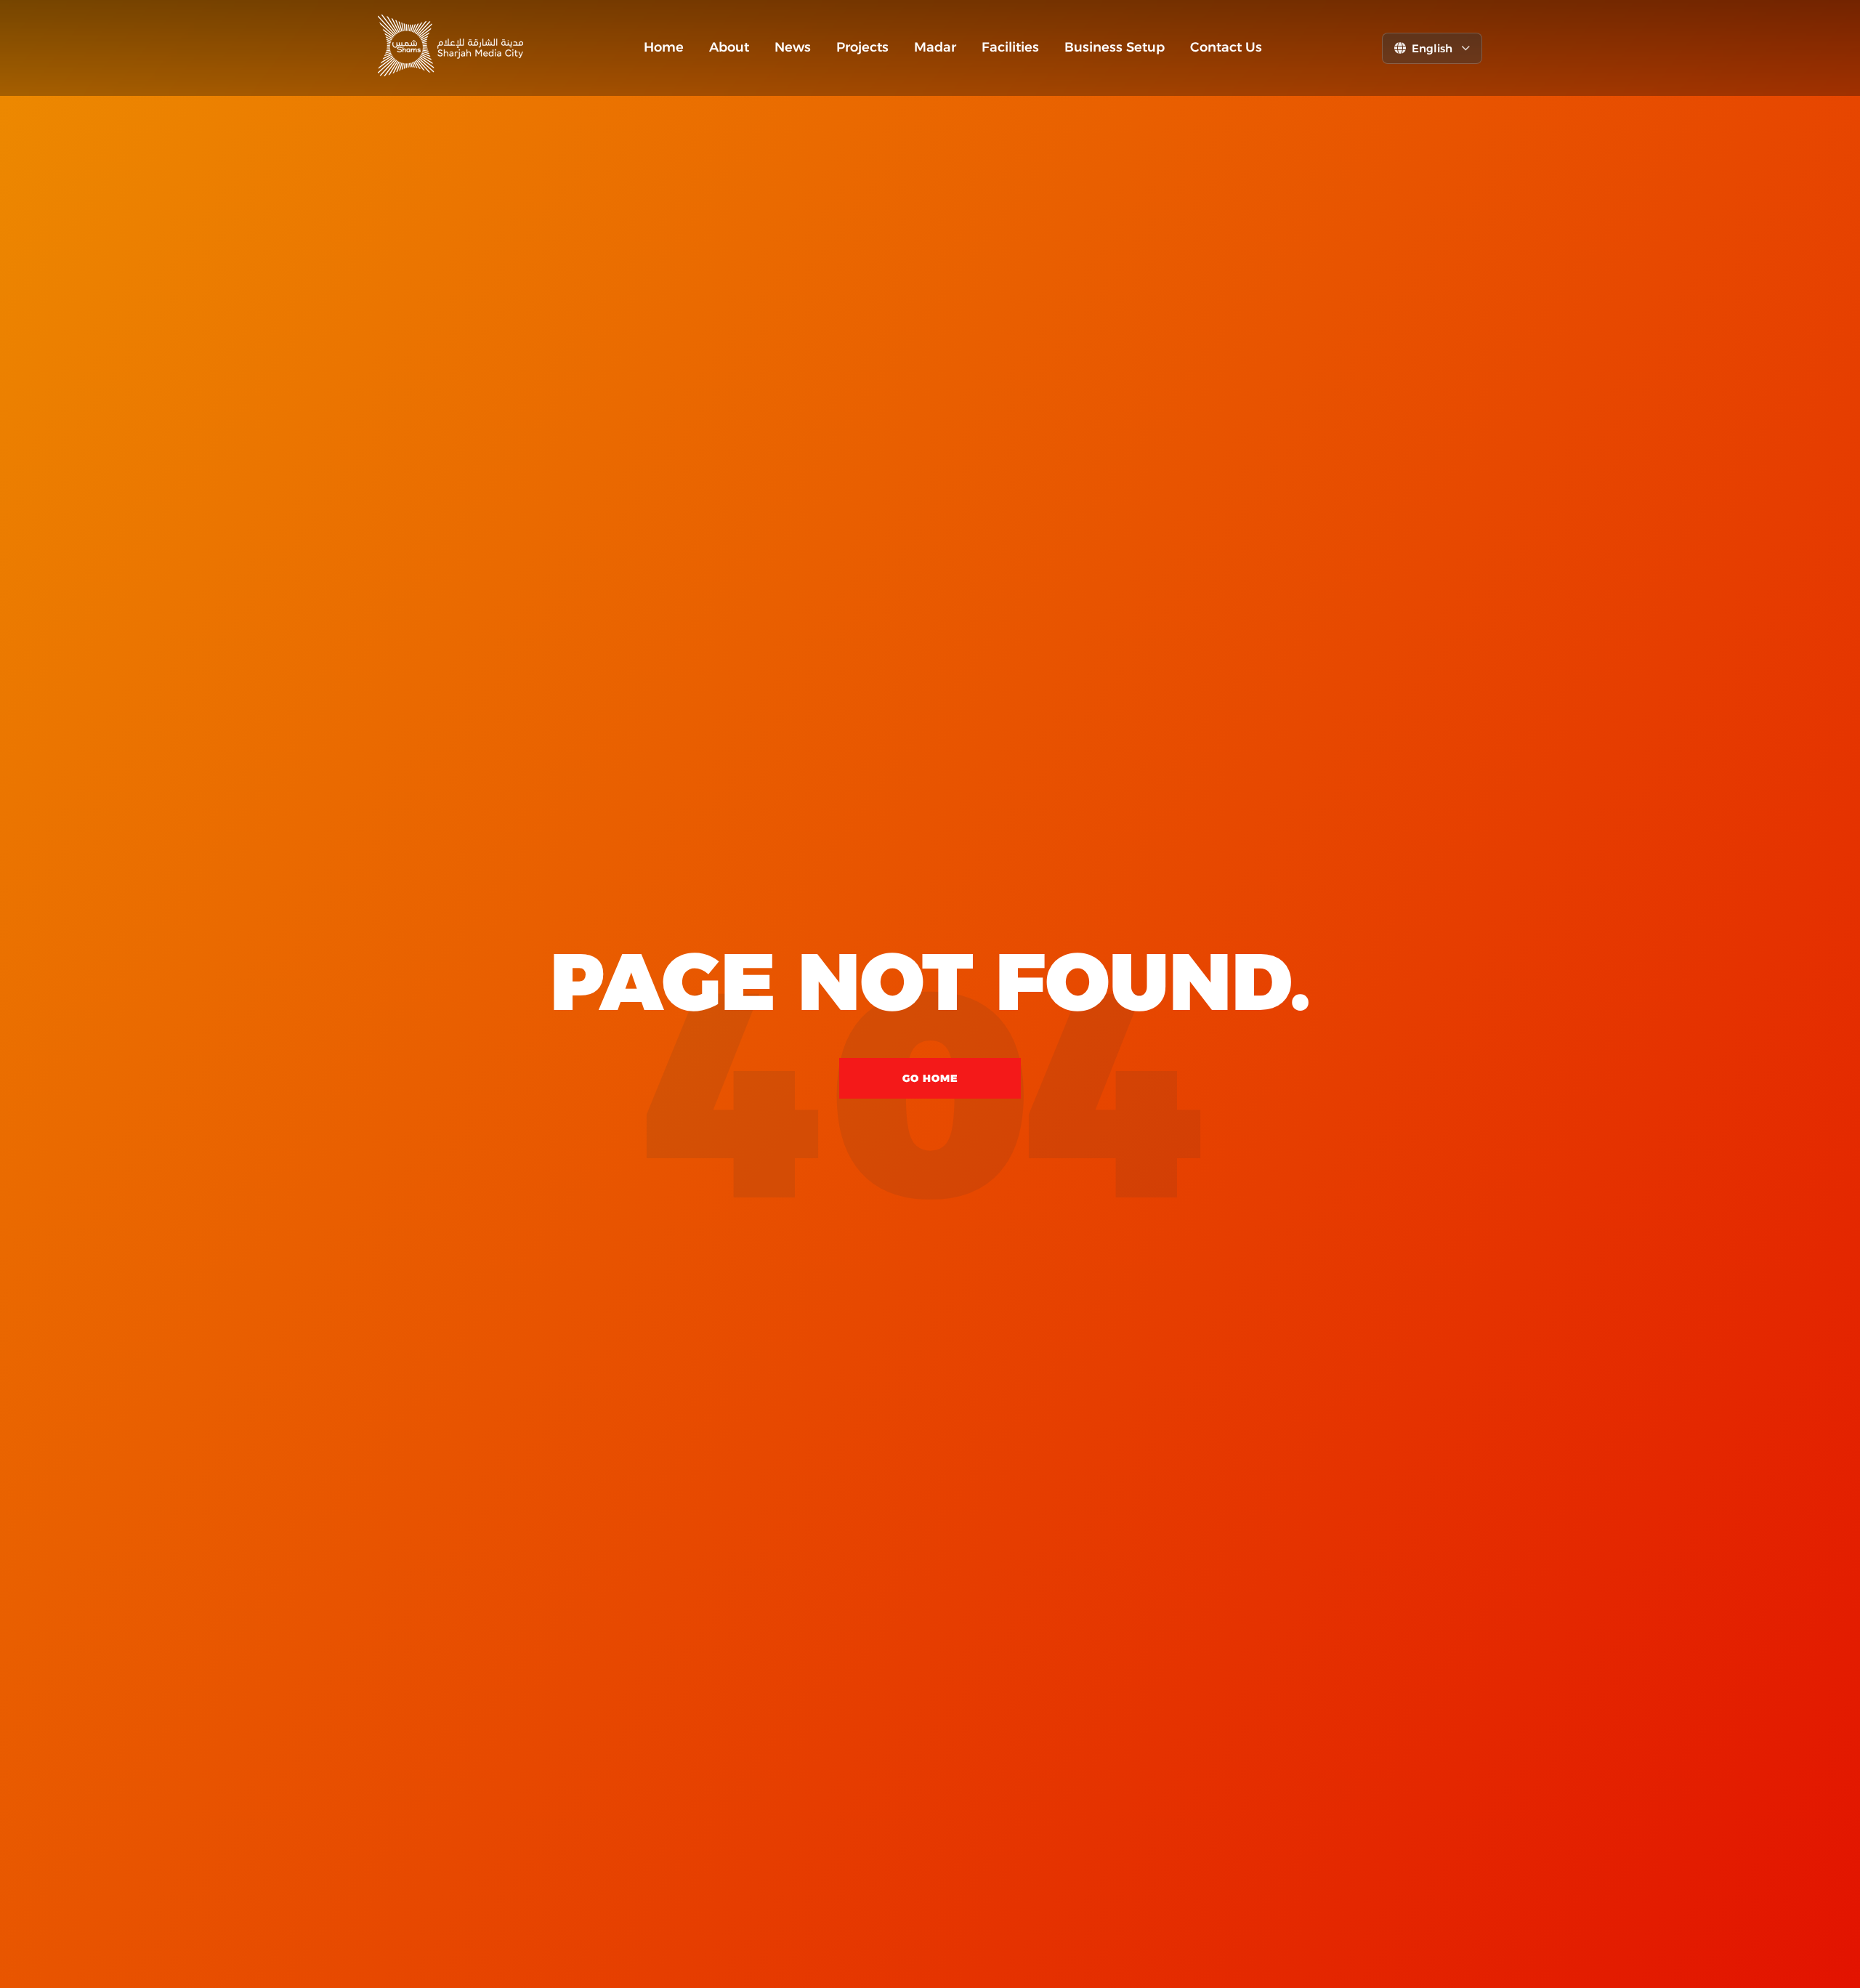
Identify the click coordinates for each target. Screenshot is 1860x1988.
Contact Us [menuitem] (1226, 47)
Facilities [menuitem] (1010, 47)
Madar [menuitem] (935, 47)
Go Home (930, 1078)
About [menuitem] (729, 47)
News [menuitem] (793, 47)
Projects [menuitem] (862, 47)
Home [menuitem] (664, 47)
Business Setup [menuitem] (1115, 47)
